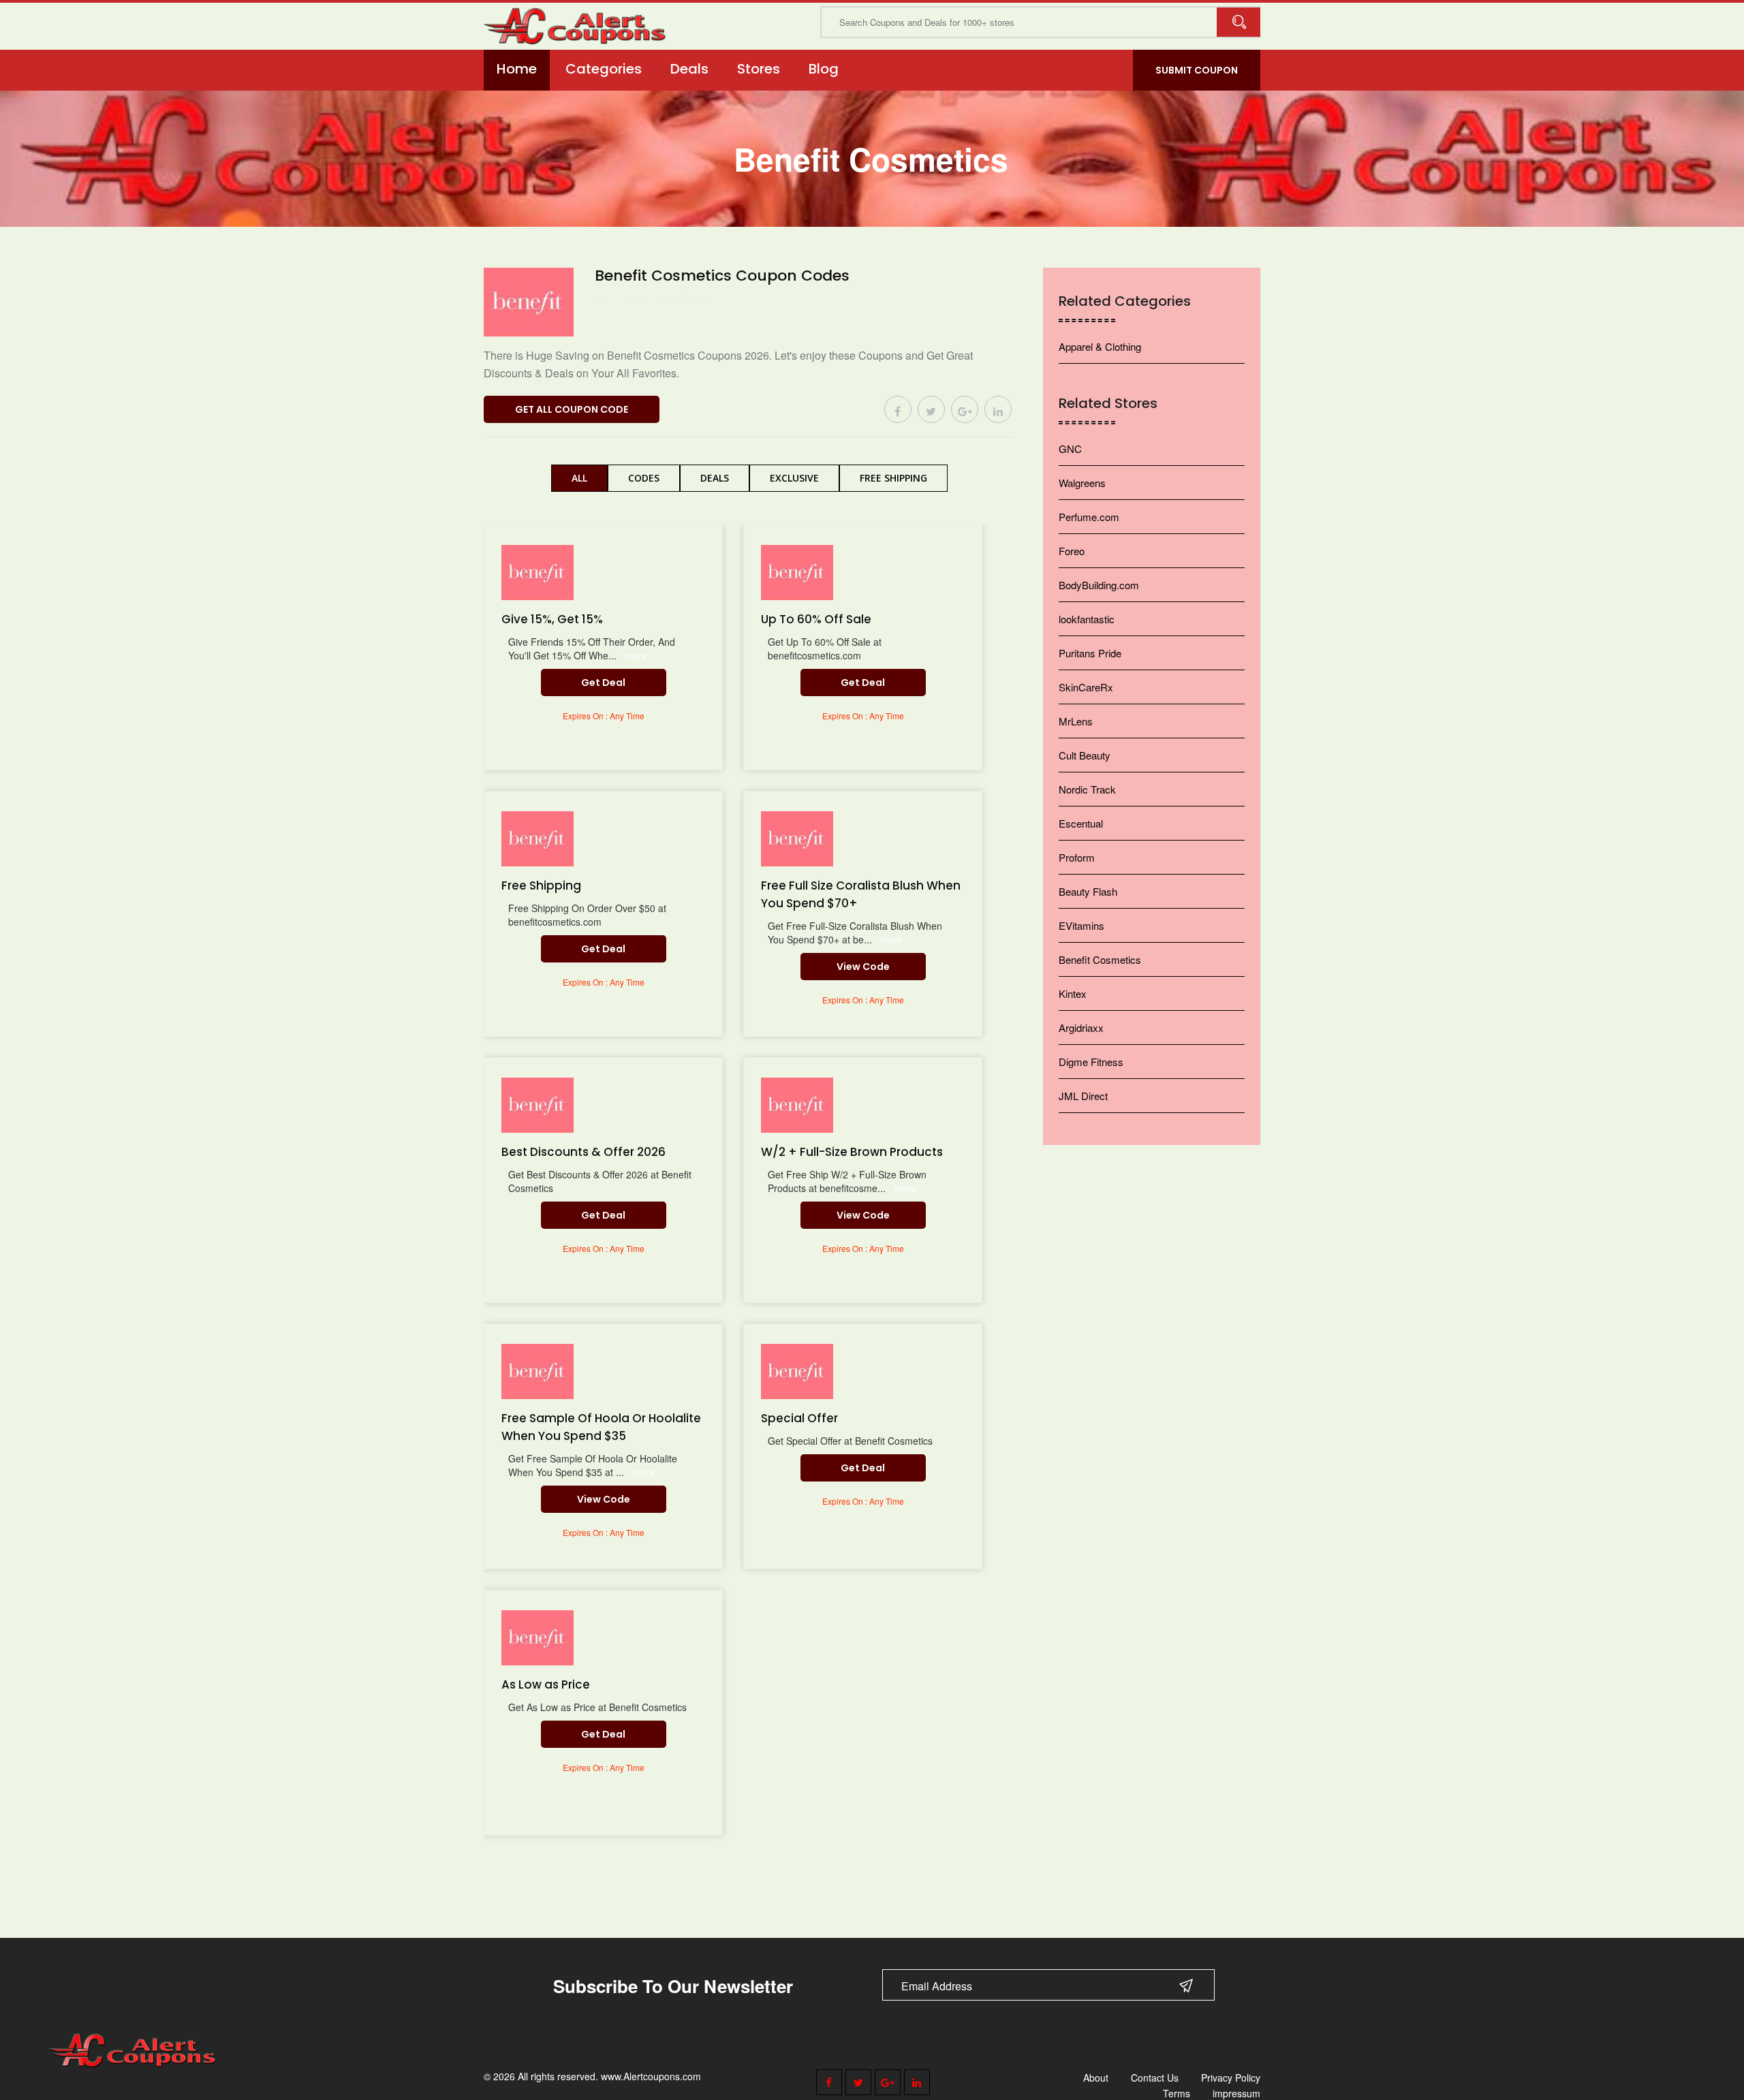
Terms (1177, 2093)
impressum (1236, 2093)
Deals (689, 69)
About (1096, 2078)
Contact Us (1155, 2078)
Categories (604, 69)
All (579, 478)
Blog (824, 69)
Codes (644, 478)
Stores (759, 69)
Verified (627, 298)
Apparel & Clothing (1100, 346)
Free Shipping (893, 478)
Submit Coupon (1197, 70)
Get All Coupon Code (572, 409)
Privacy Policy (1231, 2078)
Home (517, 69)
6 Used (690, 298)
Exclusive (794, 478)
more (636, 655)
